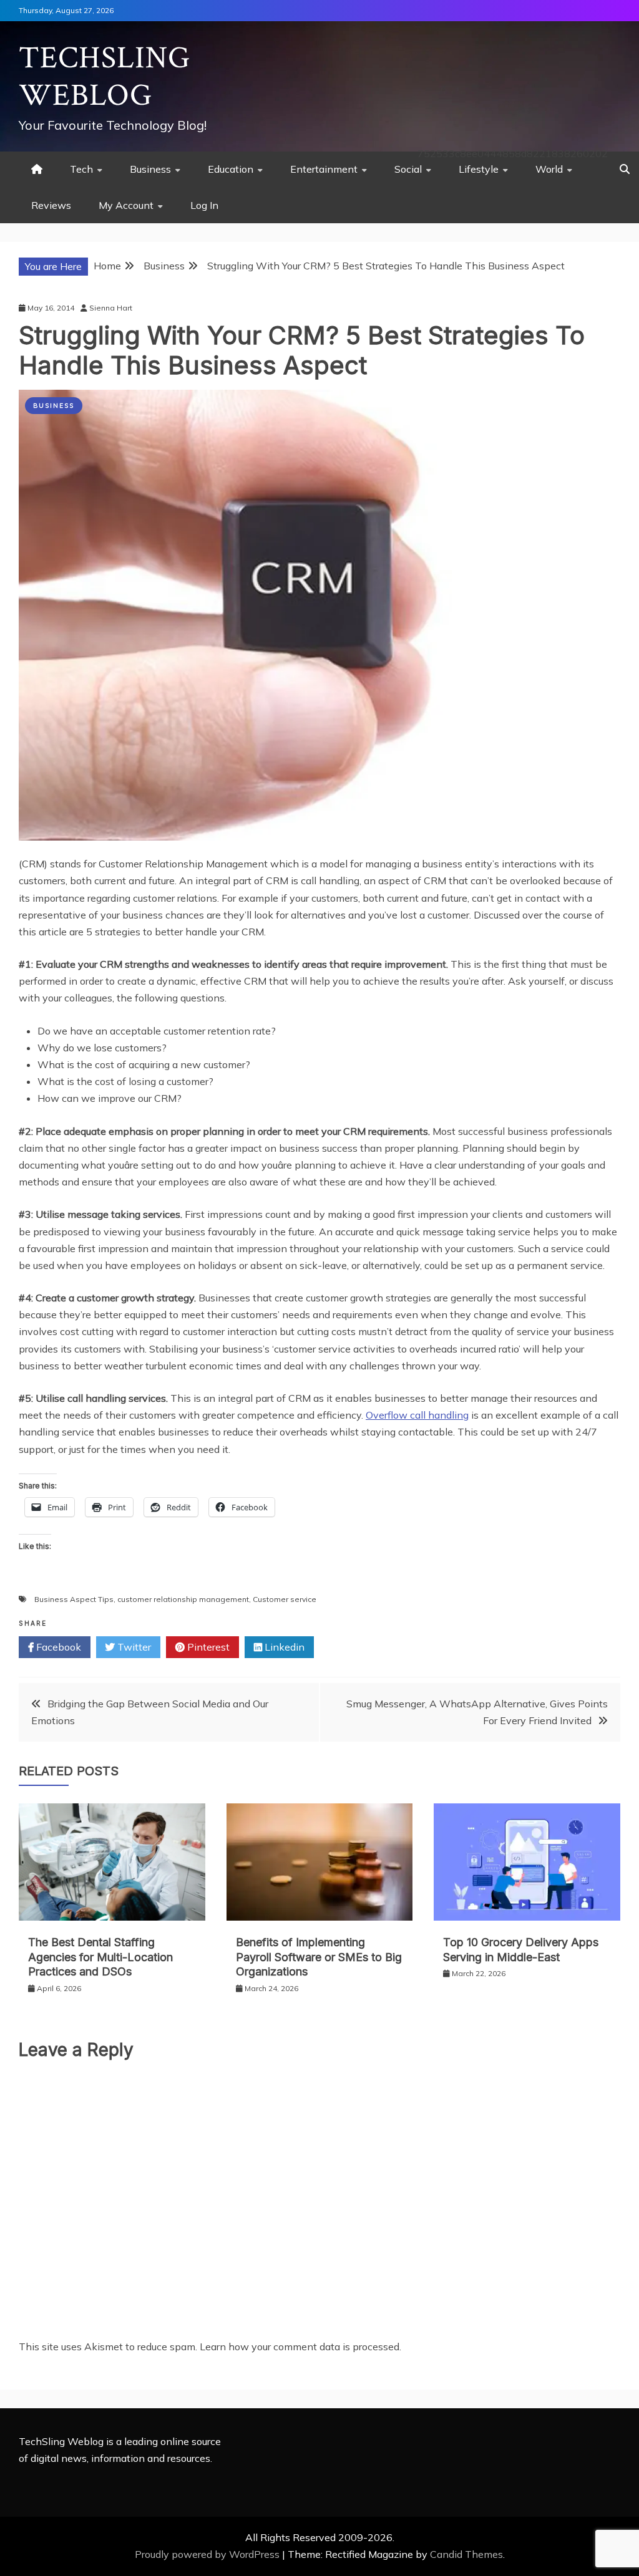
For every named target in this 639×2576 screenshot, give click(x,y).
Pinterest (207, 1647)
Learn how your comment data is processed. (300, 2347)
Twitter (133, 1647)
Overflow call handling (417, 1415)
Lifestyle (479, 169)
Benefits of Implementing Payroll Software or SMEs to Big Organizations (319, 1957)
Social (408, 169)
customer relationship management (183, 1599)
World (549, 169)
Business (150, 169)
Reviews (51, 205)
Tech (81, 169)
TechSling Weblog (105, 77)
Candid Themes (466, 2554)
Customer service (285, 1599)
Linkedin (283, 1647)
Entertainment (324, 169)
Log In (204, 205)
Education (231, 169)
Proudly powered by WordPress (208, 2554)
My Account (126, 205)
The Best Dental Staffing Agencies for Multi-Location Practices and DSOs (100, 1957)
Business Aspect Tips (74, 1599)
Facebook (57, 1647)
